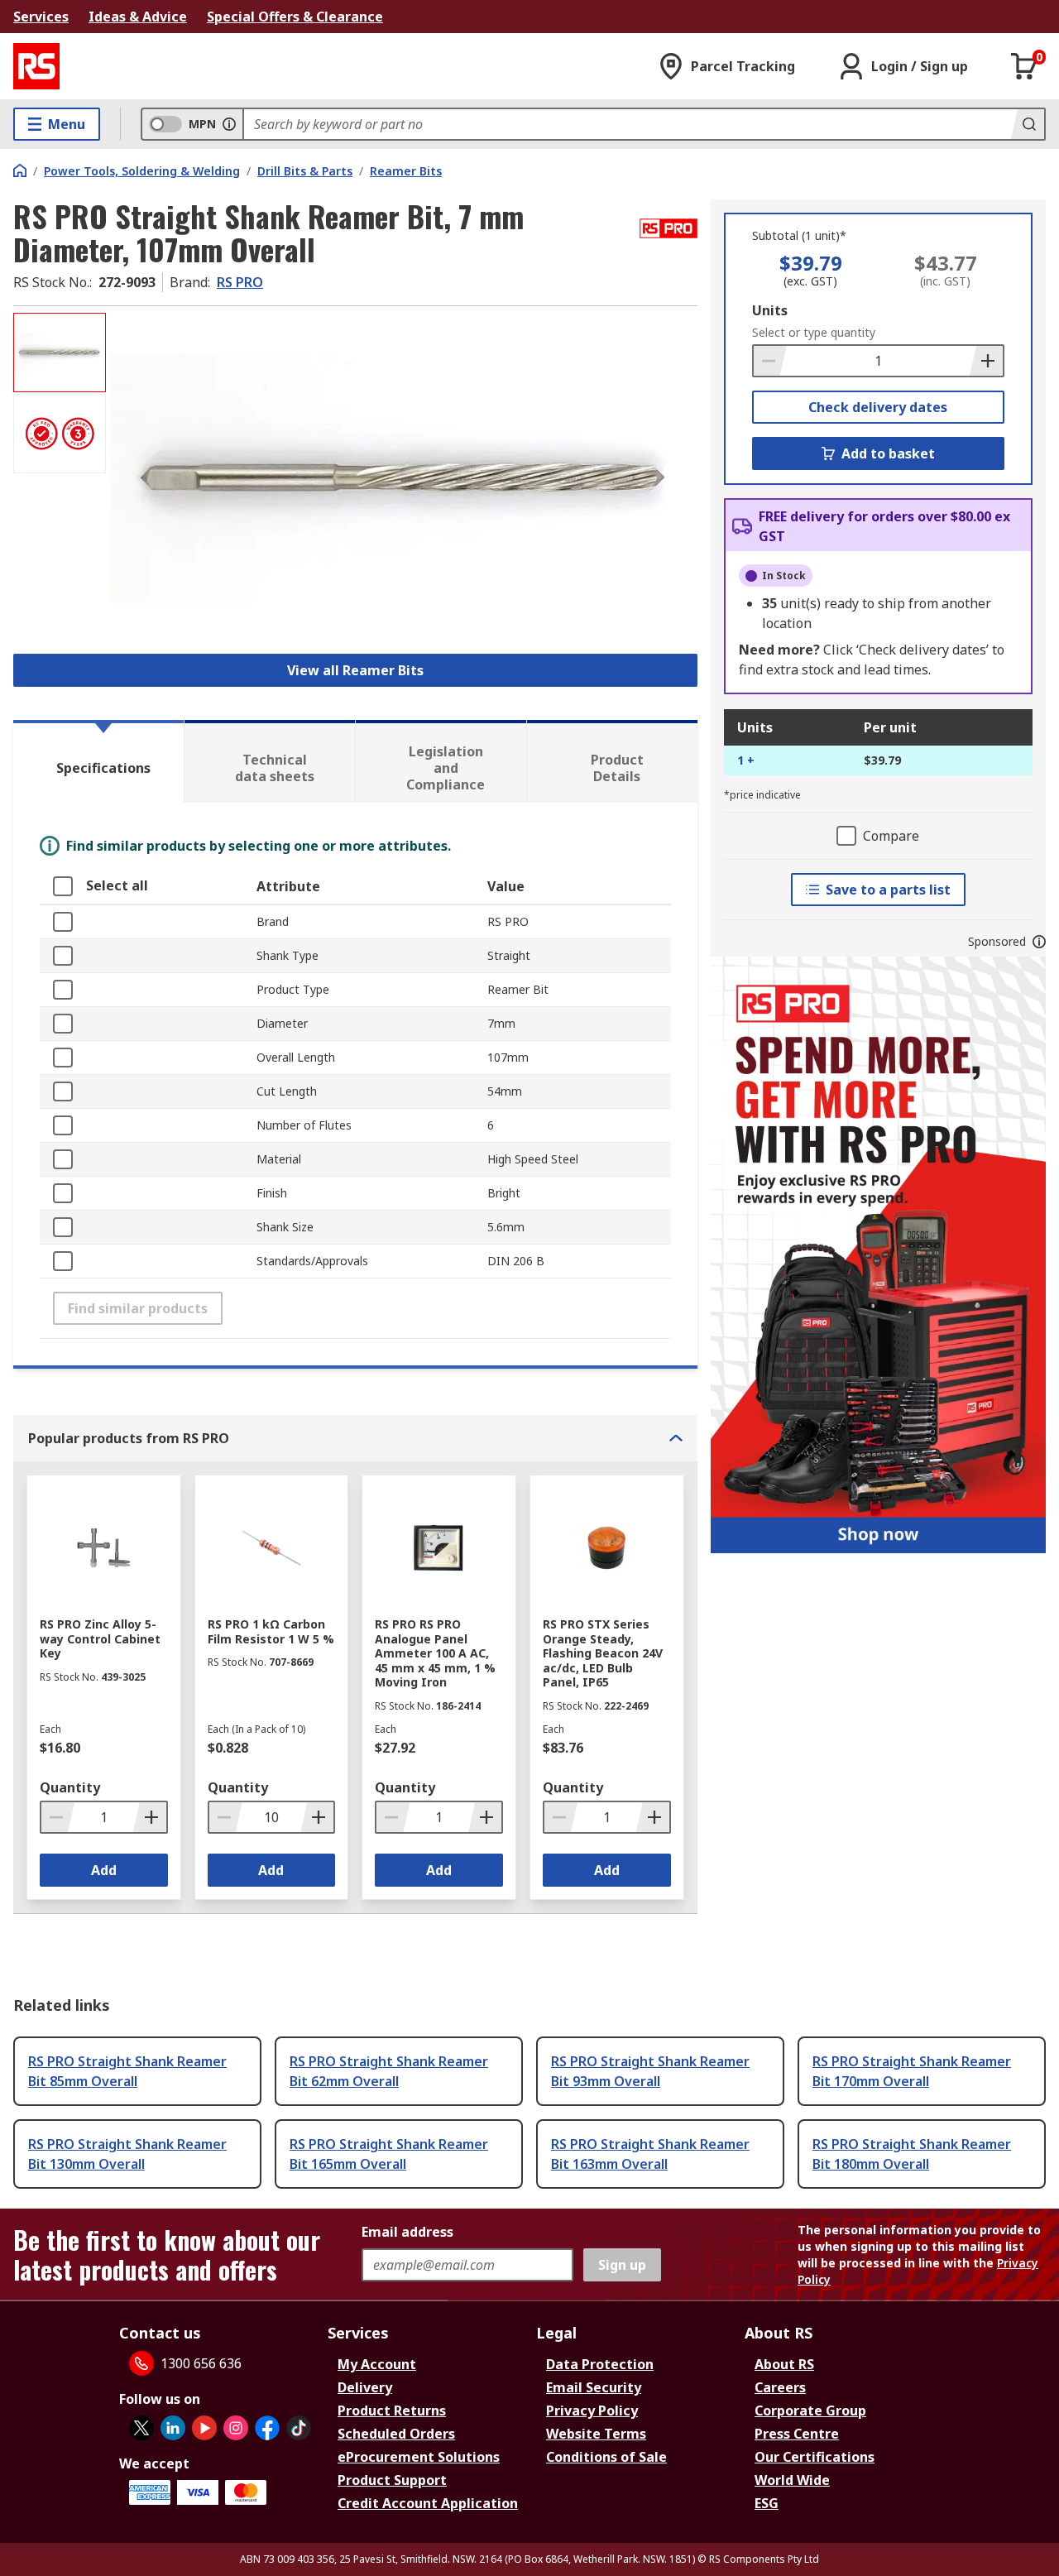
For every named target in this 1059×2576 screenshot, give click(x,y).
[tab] (98, 761)
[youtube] (204, 2428)
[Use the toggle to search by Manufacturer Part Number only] (229, 124)
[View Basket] (1024, 66)
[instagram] (236, 2428)
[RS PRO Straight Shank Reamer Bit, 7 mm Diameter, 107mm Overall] (404, 478)
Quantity (70, 1787)
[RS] (36, 66)
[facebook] (267, 2428)
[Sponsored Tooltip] (1039, 942)
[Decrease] (770, 361)
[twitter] (141, 2428)
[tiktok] (299, 2428)
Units (770, 310)
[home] (20, 170)
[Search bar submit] (1028, 124)
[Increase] (986, 361)
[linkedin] (173, 2428)
